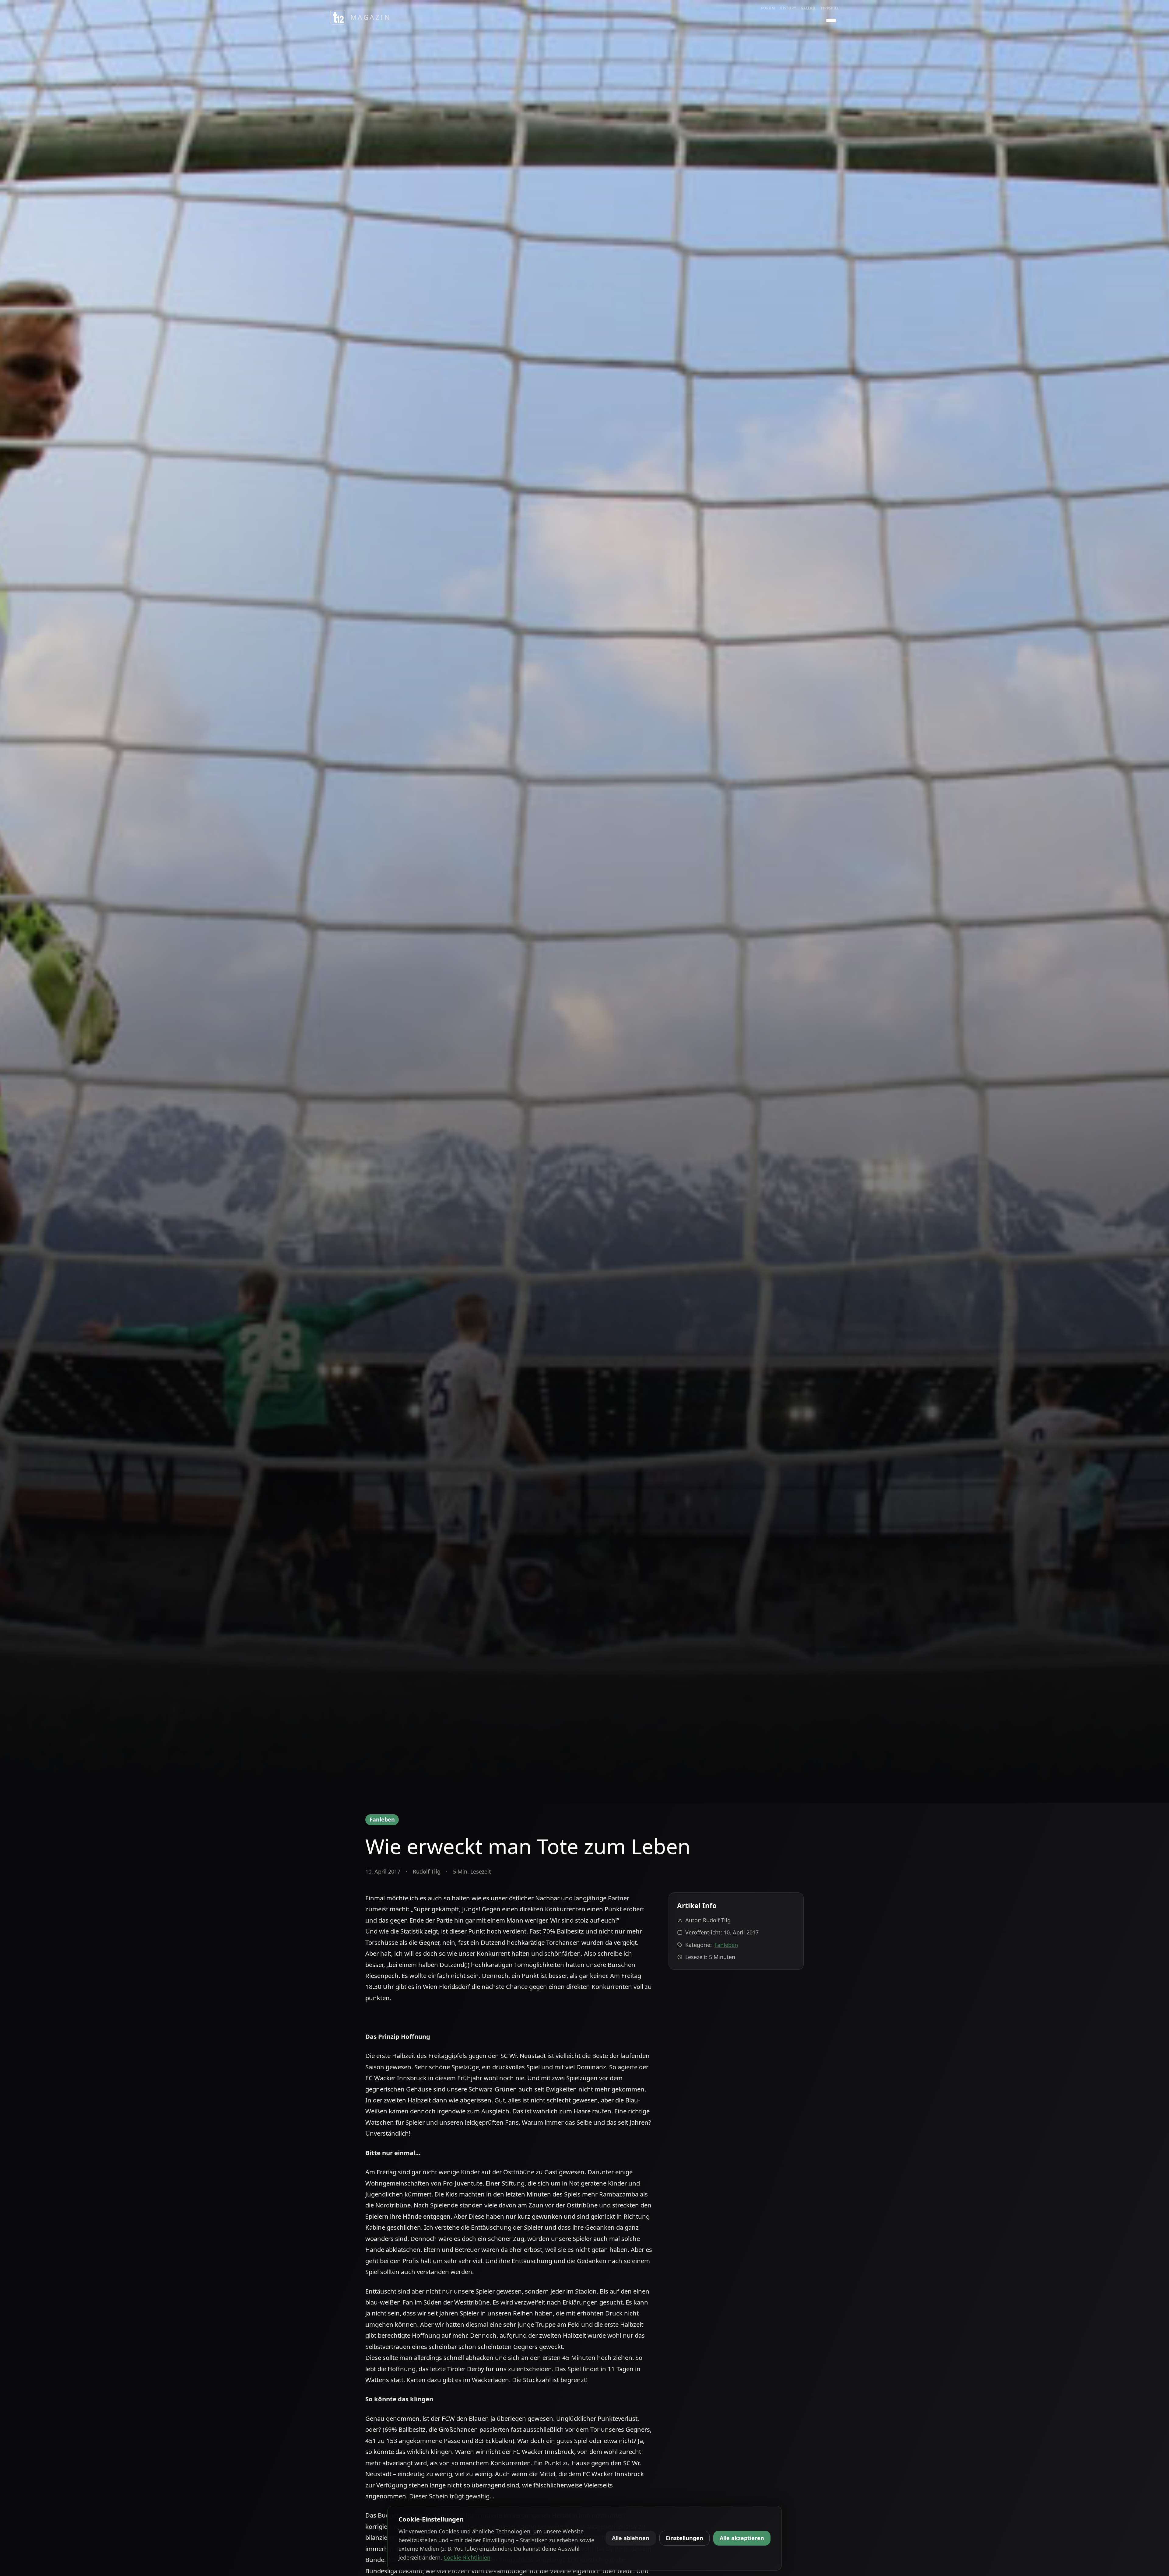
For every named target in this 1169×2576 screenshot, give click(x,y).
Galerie (808, 8)
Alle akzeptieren (742, 2538)
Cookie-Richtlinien (467, 2557)
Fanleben (382, 1819)
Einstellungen (685, 2538)
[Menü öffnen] (831, 21)
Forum (768, 8)
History (788, 8)
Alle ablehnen (631, 2538)
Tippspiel (830, 8)
